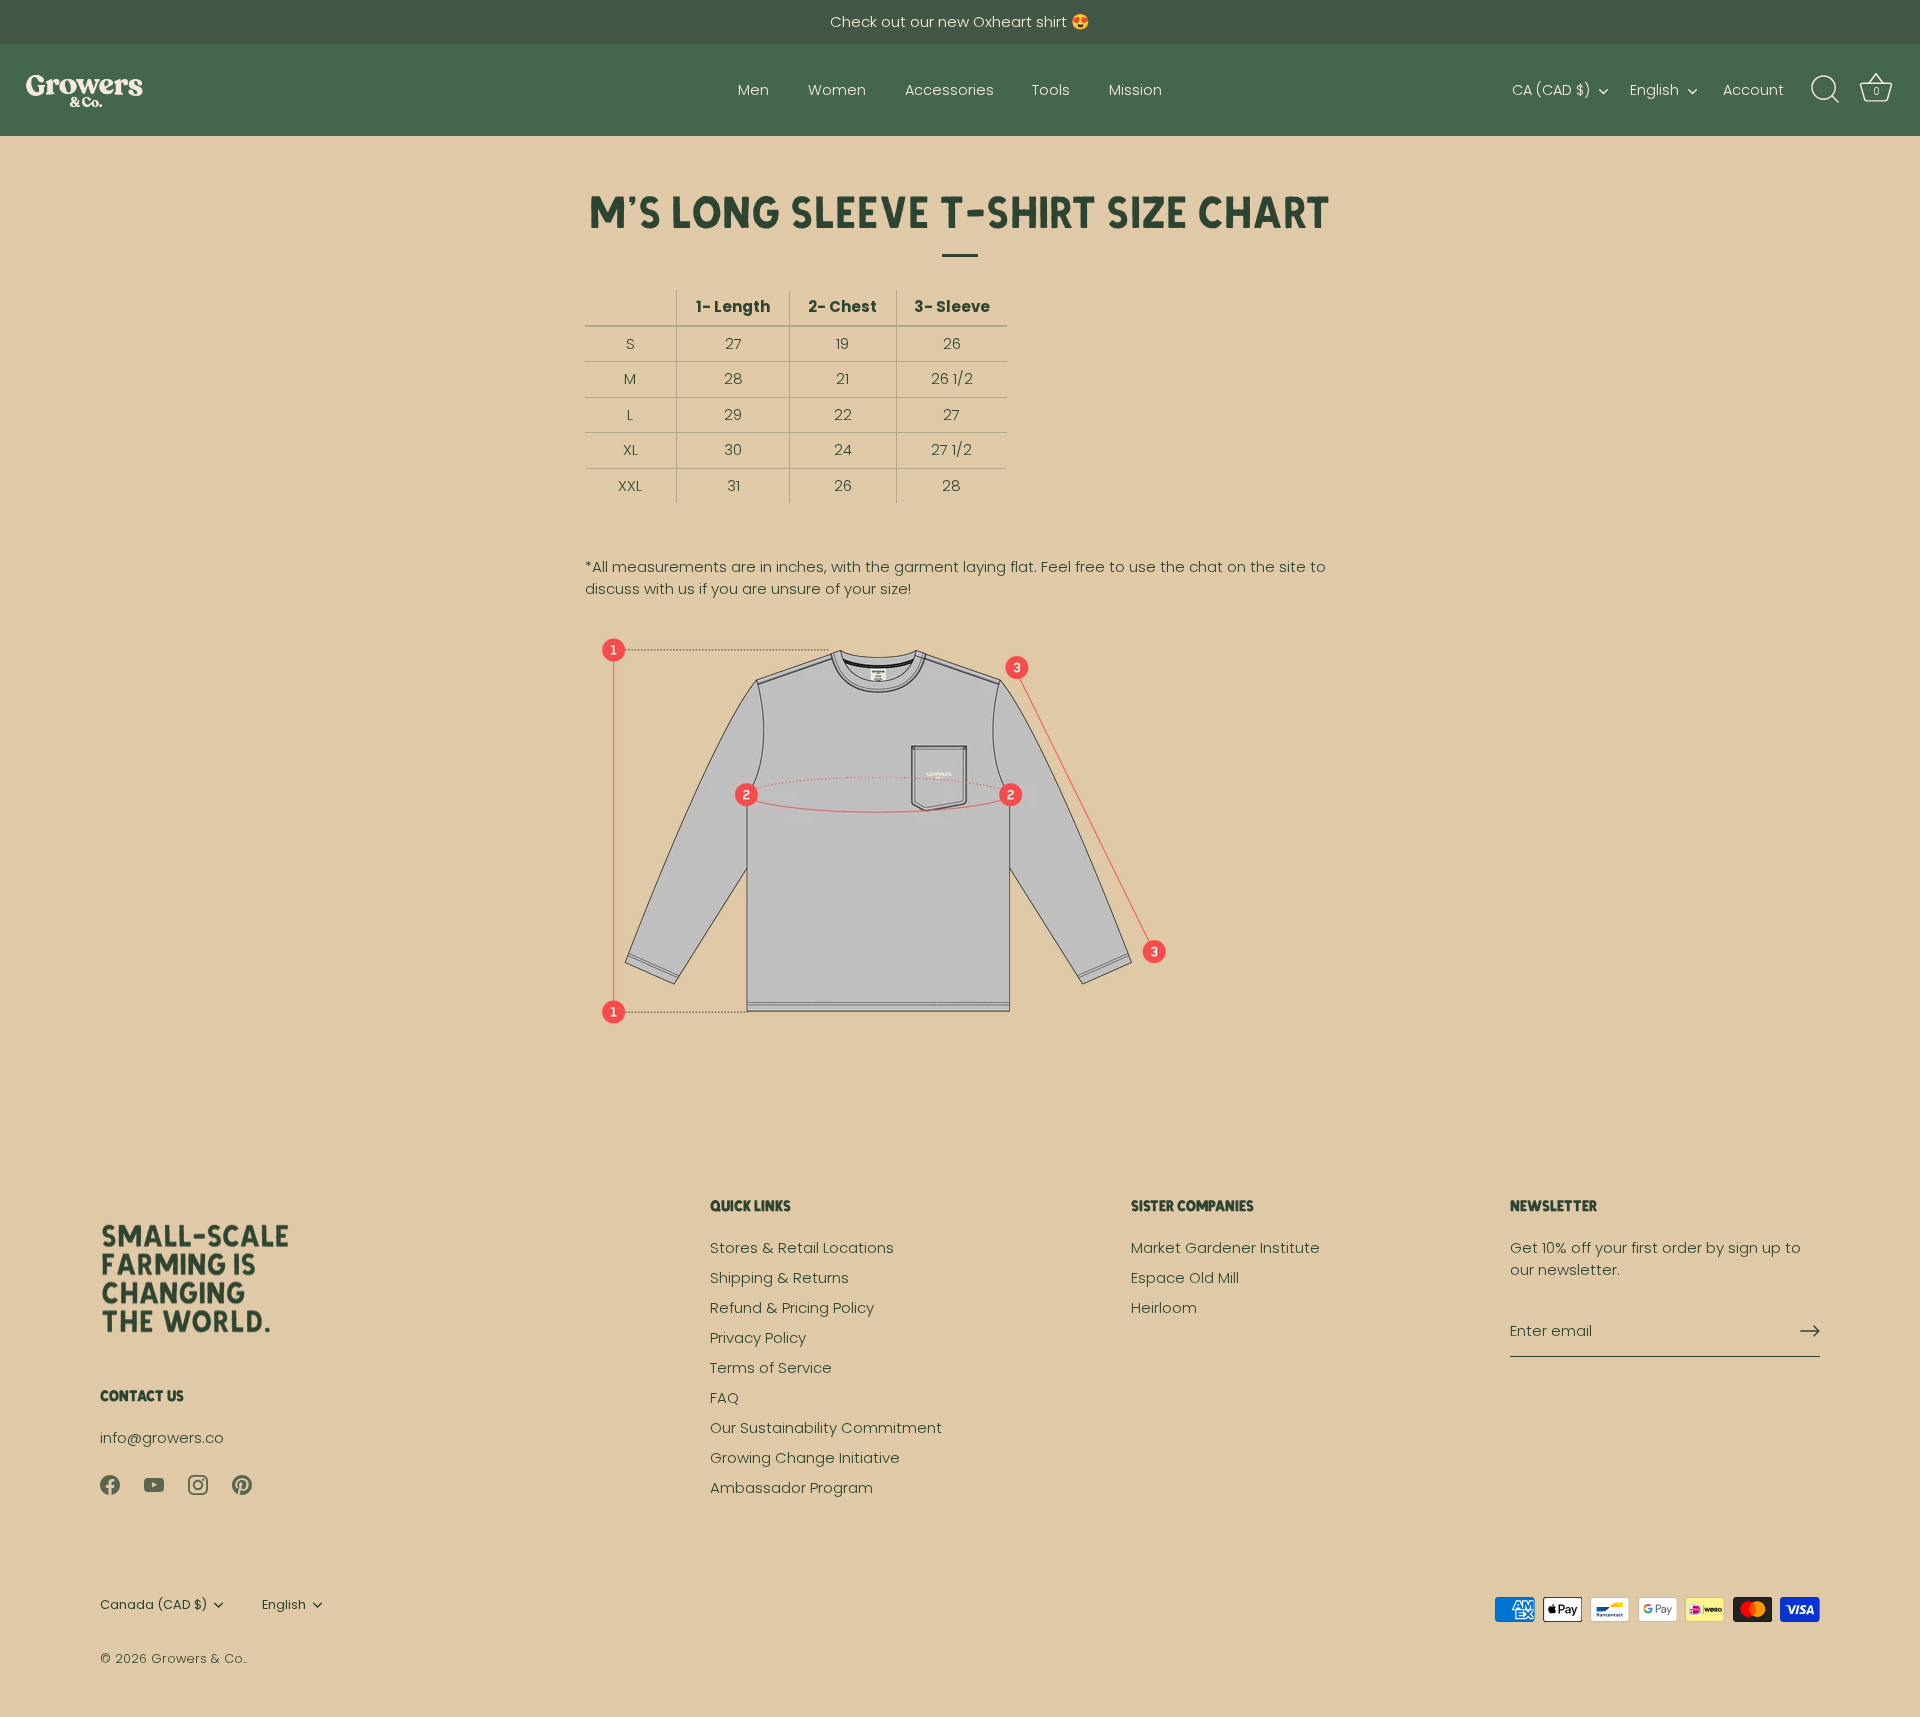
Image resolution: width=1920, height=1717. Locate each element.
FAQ (724, 1397)
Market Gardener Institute (1225, 1247)
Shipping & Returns (779, 1277)
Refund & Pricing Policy (792, 1307)
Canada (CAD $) (153, 1605)
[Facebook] (110, 1483)
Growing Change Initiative (805, 1457)
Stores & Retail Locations (802, 1247)
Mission (1135, 90)
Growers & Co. (198, 1658)
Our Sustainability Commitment (826, 1427)
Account (1753, 90)
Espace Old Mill (1185, 1277)
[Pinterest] (242, 1483)
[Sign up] (1810, 1331)
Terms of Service (771, 1367)
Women (837, 90)
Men (753, 90)
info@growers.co (162, 1437)
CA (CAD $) (1551, 90)
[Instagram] (198, 1483)
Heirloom (1164, 1307)
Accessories (949, 90)
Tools (1051, 90)
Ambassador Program (791, 1487)
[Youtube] (154, 1483)
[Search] (1825, 90)
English (1654, 90)
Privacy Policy (758, 1337)
